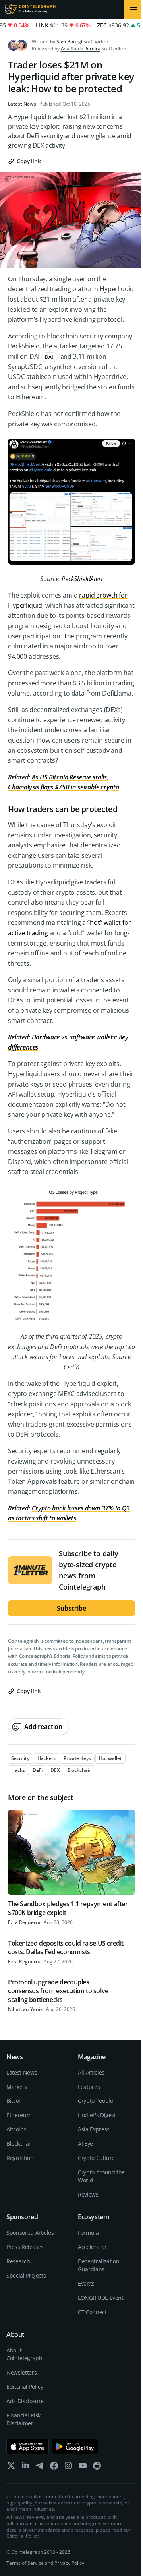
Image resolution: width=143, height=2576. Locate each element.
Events (86, 2283)
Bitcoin (15, 2101)
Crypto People (95, 2101)
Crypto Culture (96, 2158)
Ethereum (19, 2115)
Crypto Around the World (101, 2176)
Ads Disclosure (25, 2401)
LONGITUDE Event (101, 2298)
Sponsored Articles (30, 2233)
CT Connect (92, 2312)
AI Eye (85, 2144)
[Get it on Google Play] (75, 2446)
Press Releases (25, 2247)
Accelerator (92, 2247)
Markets (17, 2087)
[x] (11, 2467)
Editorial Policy (69, 1656)
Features (89, 2087)
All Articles (91, 2072)
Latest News (22, 104)
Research (18, 2261)
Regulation (20, 2158)
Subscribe (71, 1608)
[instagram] (68, 2467)
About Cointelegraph (24, 2354)
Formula (88, 2233)
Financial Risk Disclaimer (23, 2419)
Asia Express (94, 2129)
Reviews (88, 2194)
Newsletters (21, 2372)
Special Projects (26, 2275)
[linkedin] (25, 2467)
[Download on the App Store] (28, 2446)
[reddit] (97, 2467)
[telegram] (40, 2467)
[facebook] (54, 2467)
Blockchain (20, 2144)
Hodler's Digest (97, 2115)
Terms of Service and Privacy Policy (45, 2563)
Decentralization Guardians (99, 2265)
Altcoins (16, 2129)
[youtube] (83, 2467)
